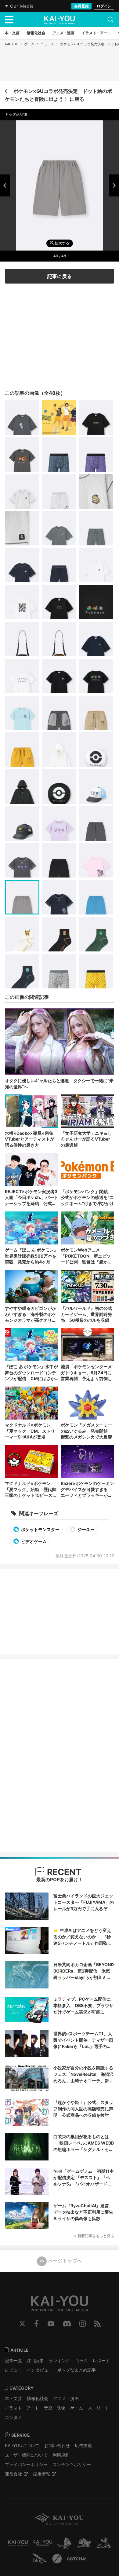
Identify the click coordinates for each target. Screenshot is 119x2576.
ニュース (47, 44)
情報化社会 (38, 2398)
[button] (5, 185)
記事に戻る (60, 276)
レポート (101, 2360)
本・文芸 (13, 2398)
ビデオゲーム (33, 1541)
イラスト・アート (22, 2408)
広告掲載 (83, 2445)
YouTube (51, 2324)
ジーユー (86, 1529)
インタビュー (40, 2370)
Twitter (22, 2324)
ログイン (104, 6)
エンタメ (13, 2417)
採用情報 (41, 2474)
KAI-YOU (12, 44)
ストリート (99, 2408)
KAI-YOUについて (22, 2445)
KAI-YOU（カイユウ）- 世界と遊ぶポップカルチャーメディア (60, 20)
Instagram (83, 2324)
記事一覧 (13, 2360)
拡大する (61, 243)
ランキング (60, 2360)
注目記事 (35, 2360)
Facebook (36, 2324)
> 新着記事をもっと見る (94, 2236)
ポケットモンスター (40, 1529)
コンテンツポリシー (72, 2464)
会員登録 (81, 6)
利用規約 (61, 2455)
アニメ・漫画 (66, 2398)
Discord (67, 2324)
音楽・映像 (55, 2408)
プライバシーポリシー (26, 2464)
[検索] (110, 20)
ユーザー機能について (26, 2455)
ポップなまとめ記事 (77, 2370)
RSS (97, 2324)
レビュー (13, 2370)
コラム (81, 2360)
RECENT (63, 1872)
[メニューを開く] (9, 20)
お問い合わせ (57, 2445)
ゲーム (29, 44)
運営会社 (13, 2474)
